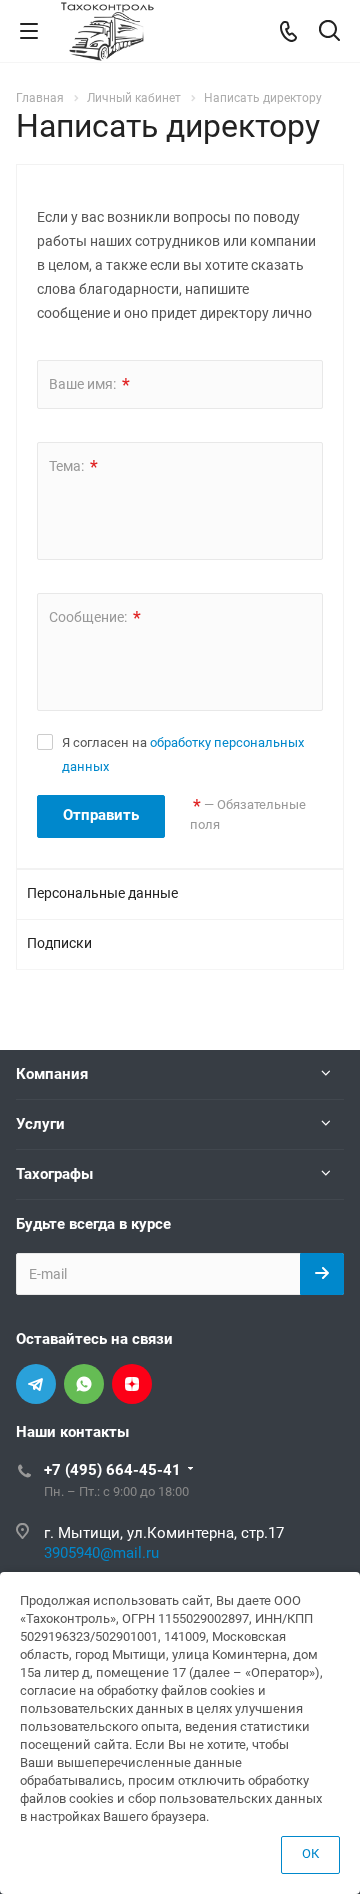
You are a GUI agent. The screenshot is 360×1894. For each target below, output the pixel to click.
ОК (310, 1853)
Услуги (40, 1124)
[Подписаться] (322, 1274)
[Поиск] (329, 32)
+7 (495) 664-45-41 (112, 1470)
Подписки (59, 943)
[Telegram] (36, 1384)
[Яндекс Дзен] (132, 1384)
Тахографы (54, 1174)
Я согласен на (183, 754)
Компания (52, 1074)
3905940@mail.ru (101, 1553)
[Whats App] (84, 1384)
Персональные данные (102, 893)
